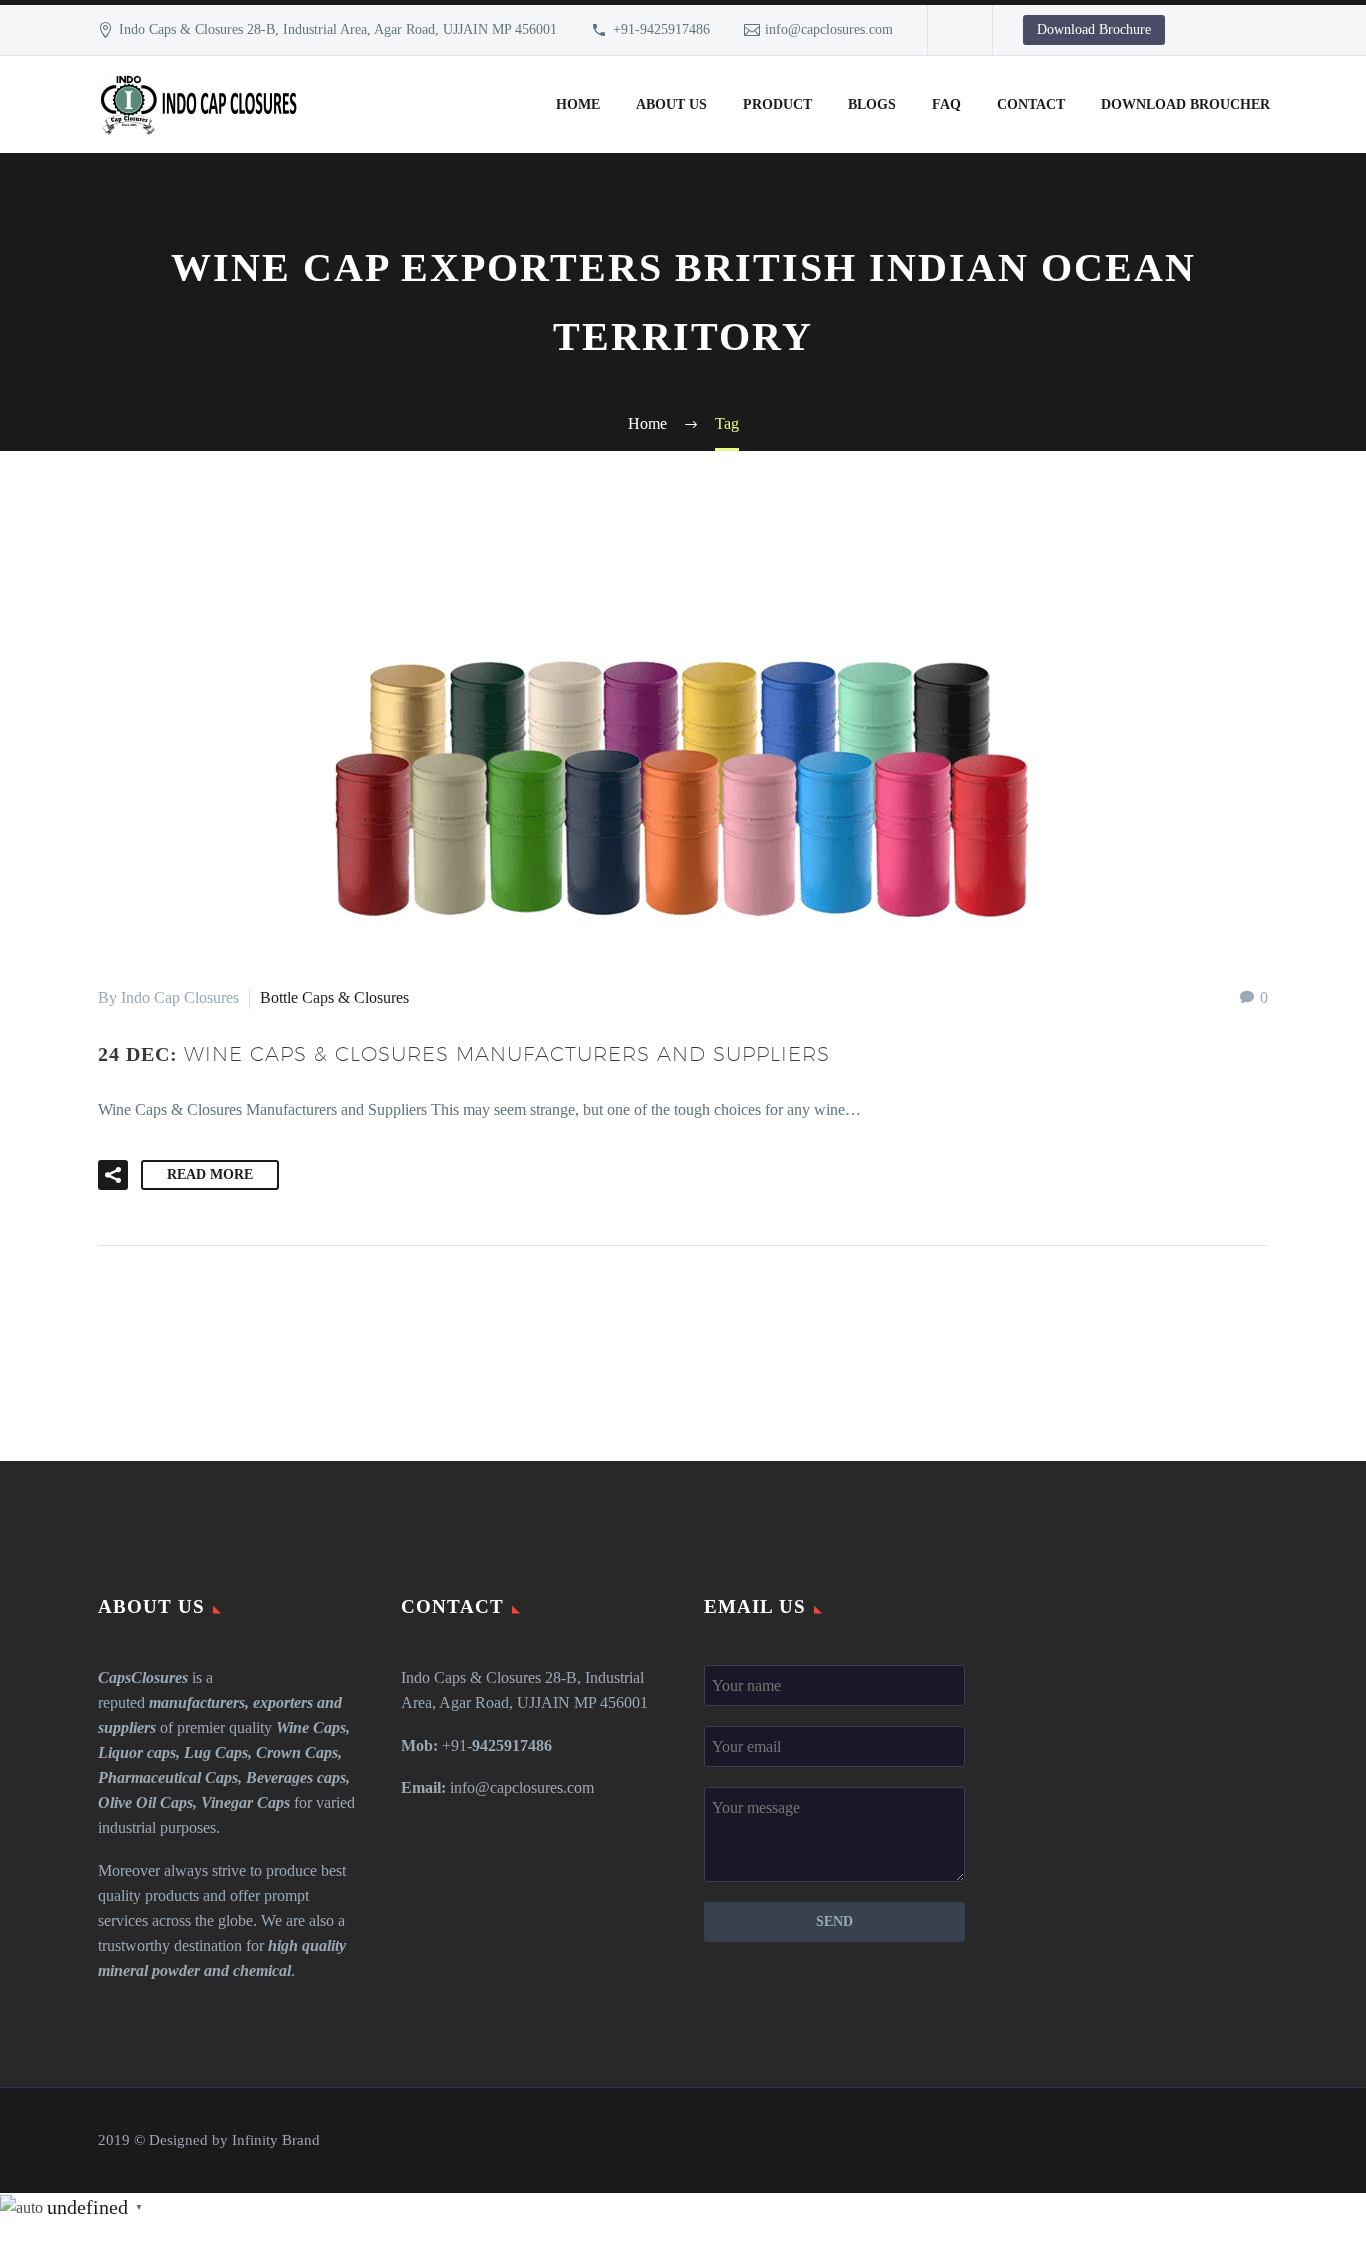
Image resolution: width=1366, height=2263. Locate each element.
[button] (113, 1175)
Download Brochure (1094, 29)
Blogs (872, 104)
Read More (210, 1174)
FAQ (946, 104)
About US (671, 104)
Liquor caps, (139, 1752)
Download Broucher (1185, 104)
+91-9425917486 (661, 29)
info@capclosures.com (829, 29)
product (777, 104)
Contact (1031, 104)
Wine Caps (311, 1727)
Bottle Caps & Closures (334, 997)
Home (578, 104)
